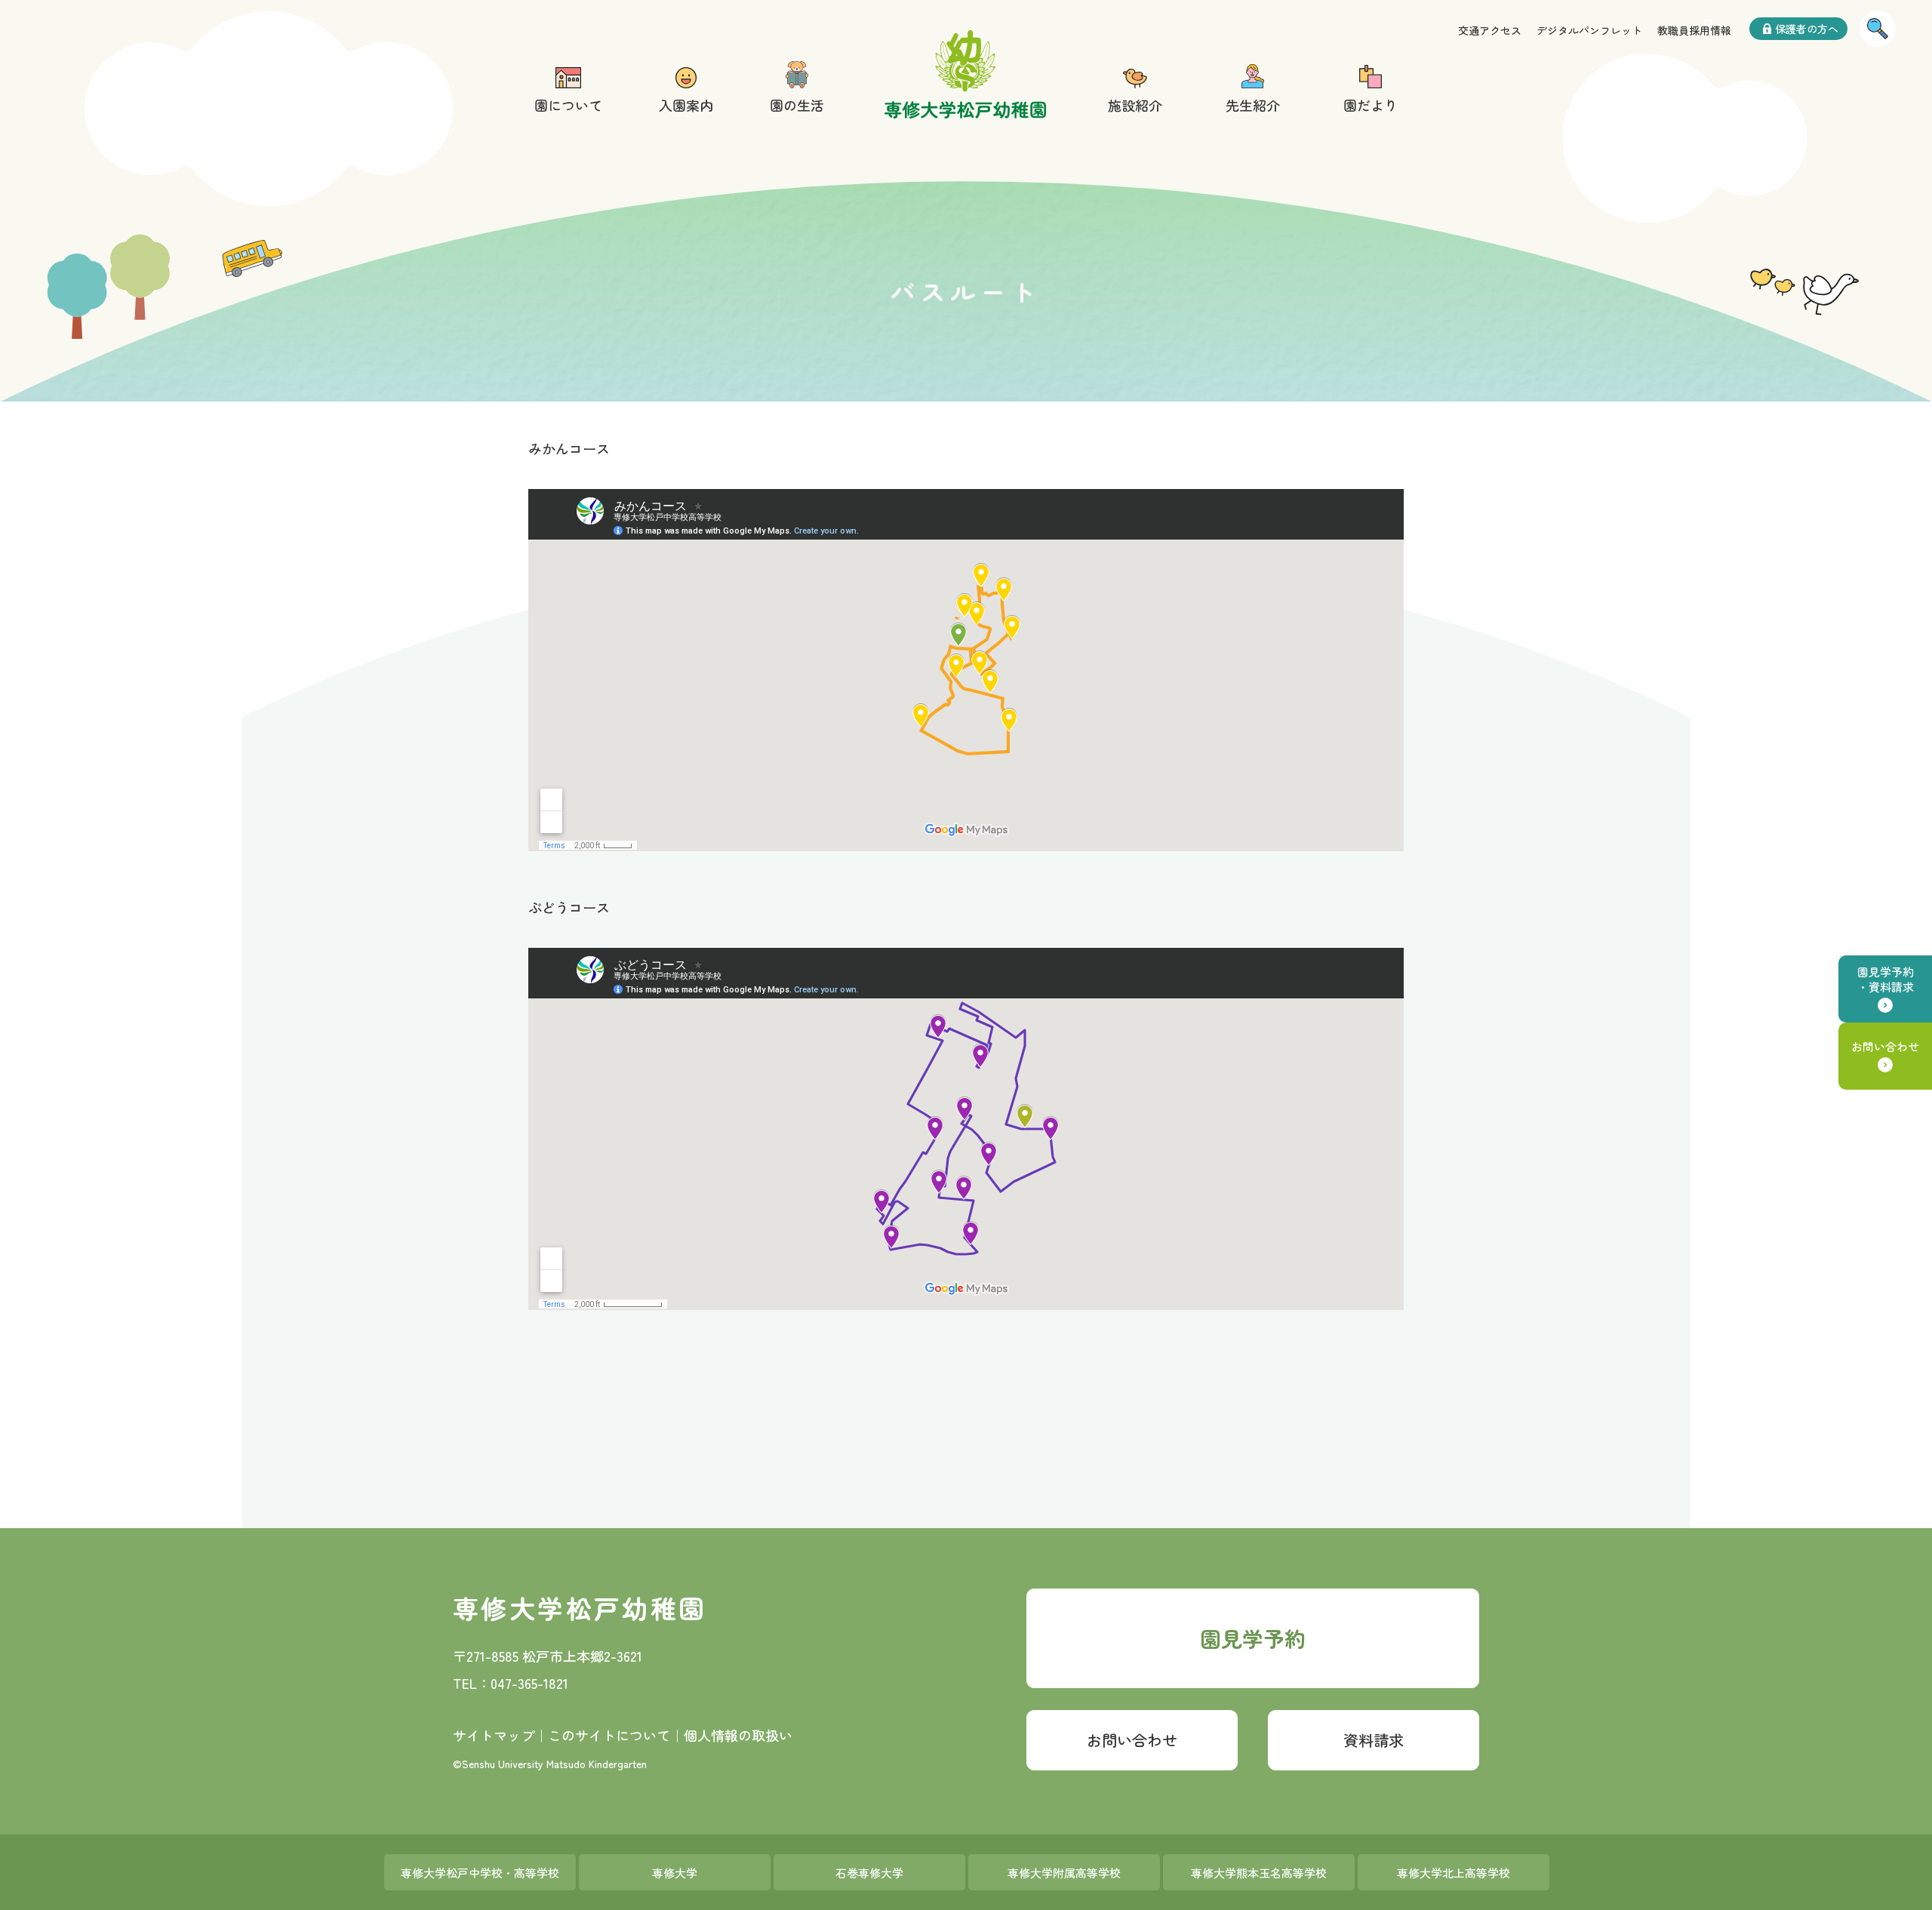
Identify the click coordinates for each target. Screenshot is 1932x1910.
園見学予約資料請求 (1886, 979)
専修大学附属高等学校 (1064, 1873)
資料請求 (1374, 1740)
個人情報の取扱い (738, 1735)
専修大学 (675, 1873)
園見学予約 (1253, 1638)
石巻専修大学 (869, 1873)
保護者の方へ (1807, 29)
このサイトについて (609, 1735)
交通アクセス (1490, 30)
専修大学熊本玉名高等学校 (1259, 1873)
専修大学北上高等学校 (1454, 1873)
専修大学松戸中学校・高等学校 (480, 1873)
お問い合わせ (1885, 1046)
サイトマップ (494, 1735)
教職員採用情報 (1694, 30)
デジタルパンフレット (1589, 30)
